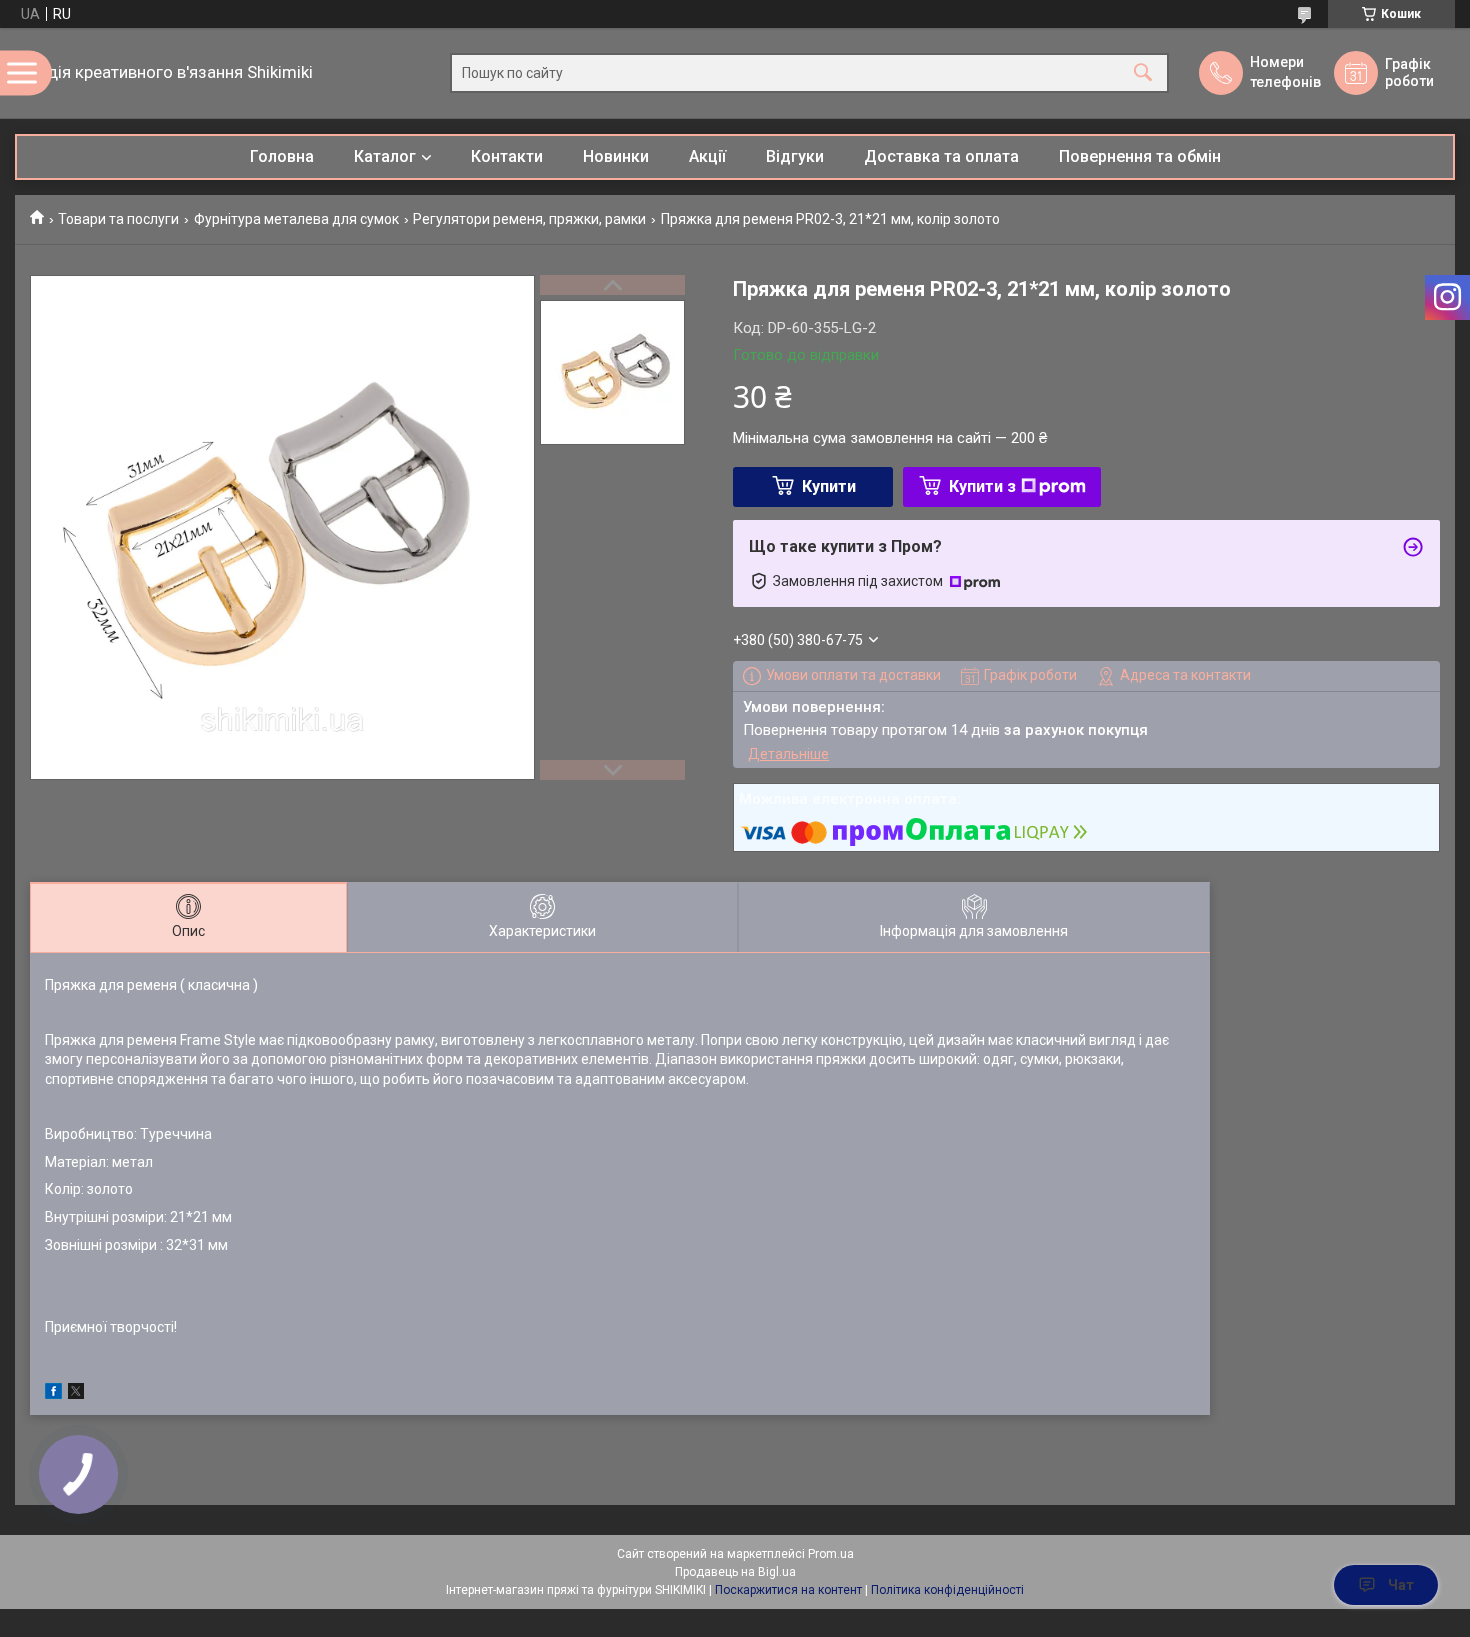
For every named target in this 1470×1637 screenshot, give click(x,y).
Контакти (507, 156)
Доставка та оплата (941, 156)
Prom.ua (831, 1554)
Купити (829, 486)
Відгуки (795, 156)
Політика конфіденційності (947, 1590)
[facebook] (53, 1394)
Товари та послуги (118, 219)
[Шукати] (1143, 73)
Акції (707, 156)
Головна (282, 156)
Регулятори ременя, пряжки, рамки (529, 219)
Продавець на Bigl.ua (735, 1572)
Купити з (982, 486)
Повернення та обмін (1140, 156)
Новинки (616, 156)
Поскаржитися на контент (788, 1590)
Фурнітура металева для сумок (296, 219)
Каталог (385, 156)
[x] (76, 1394)
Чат (1401, 1585)
